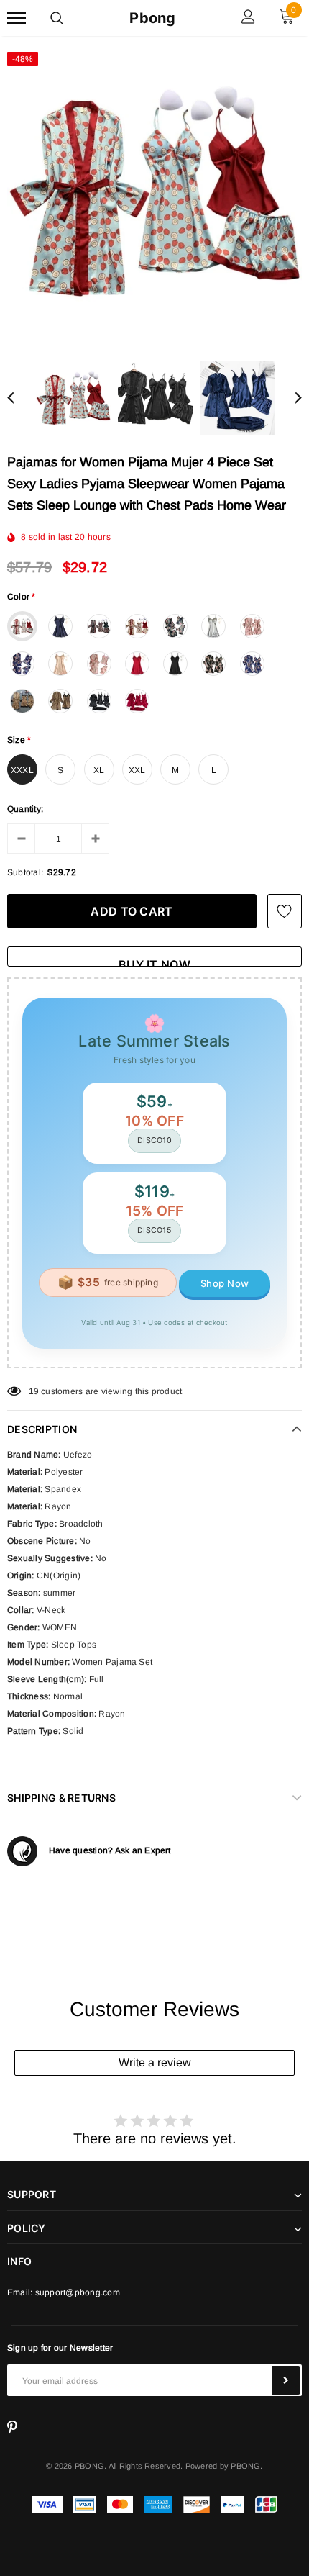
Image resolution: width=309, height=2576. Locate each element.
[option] (154, 191)
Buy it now (154, 962)
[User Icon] (248, 18)
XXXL (22, 770)
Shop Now (225, 1283)
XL (99, 770)
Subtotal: (25, 872)
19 (34, 1391)
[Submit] (286, 2380)
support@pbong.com (78, 2292)
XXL (137, 770)
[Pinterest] (12, 2428)
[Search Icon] (57, 18)
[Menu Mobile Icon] (17, 18)
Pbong (152, 18)
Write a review (155, 2062)
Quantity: (25, 809)
